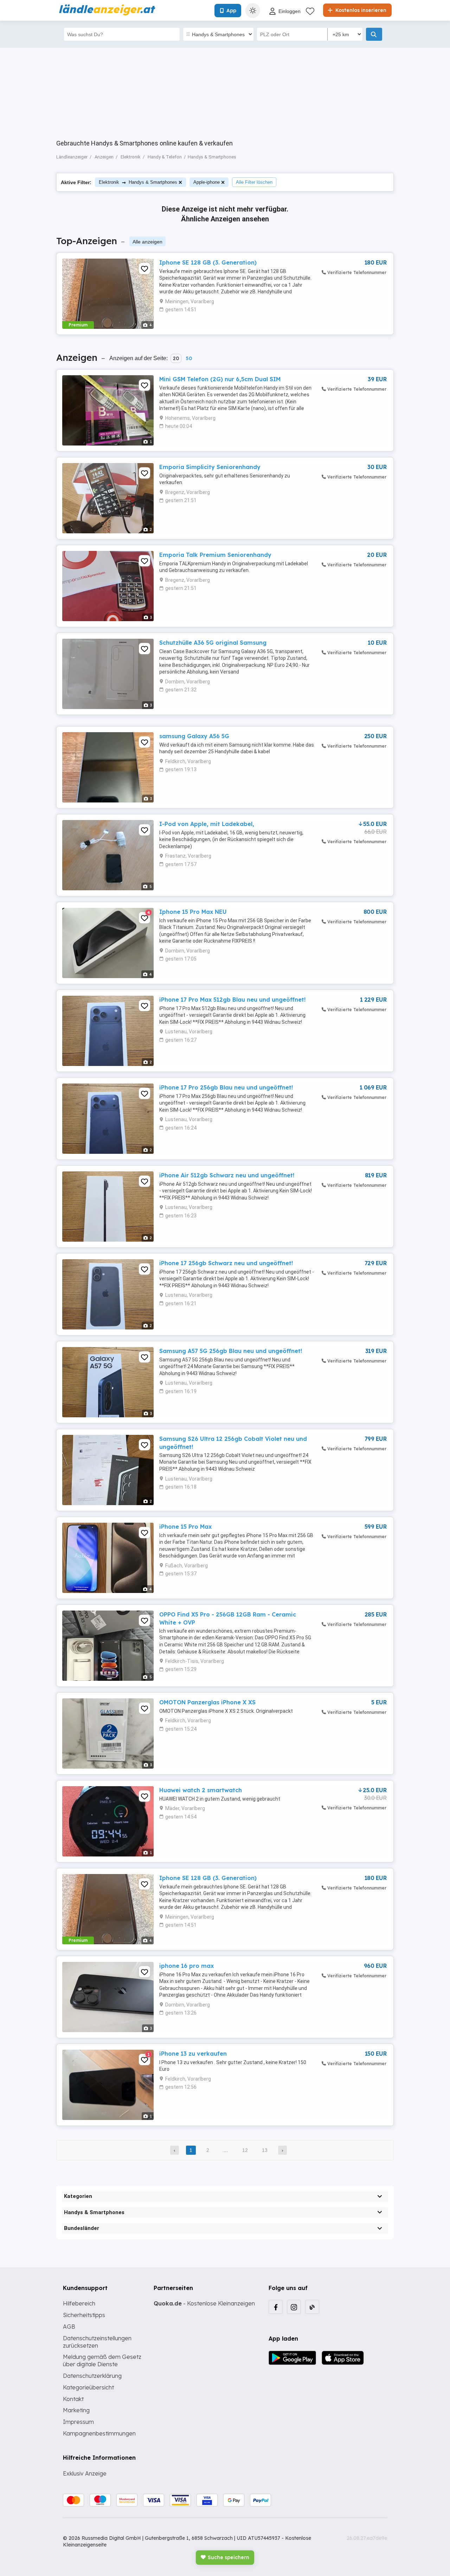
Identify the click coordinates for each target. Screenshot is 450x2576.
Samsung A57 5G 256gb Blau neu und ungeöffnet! (231, 1351)
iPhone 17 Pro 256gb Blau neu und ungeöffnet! (226, 1087)
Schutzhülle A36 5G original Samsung (213, 643)
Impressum (78, 2422)
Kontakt (73, 2399)
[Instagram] (294, 2307)
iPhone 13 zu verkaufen (193, 2054)
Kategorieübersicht (88, 2387)
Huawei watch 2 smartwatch (201, 1790)
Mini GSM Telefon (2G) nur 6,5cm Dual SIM (220, 379)
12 (245, 2150)
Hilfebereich (79, 2303)
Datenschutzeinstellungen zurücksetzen (97, 2342)
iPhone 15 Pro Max (185, 1527)
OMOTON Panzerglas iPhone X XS (207, 1702)
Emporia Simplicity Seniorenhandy (210, 467)
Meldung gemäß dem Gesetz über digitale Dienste (102, 2360)
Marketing (76, 2410)
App (231, 11)
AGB (69, 2327)
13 (265, 2150)
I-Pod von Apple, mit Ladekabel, (207, 824)
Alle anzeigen (147, 242)
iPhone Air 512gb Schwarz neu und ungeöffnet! (227, 1175)
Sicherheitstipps (84, 2315)
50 (189, 358)
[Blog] (312, 2307)
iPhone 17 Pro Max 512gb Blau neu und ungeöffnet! (232, 1000)
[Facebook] (276, 2307)
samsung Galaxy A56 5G (194, 736)
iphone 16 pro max (187, 1966)
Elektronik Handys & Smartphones (138, 182)
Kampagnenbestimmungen (99, 2433)
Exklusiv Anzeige (85, 2473)
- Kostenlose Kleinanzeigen (204, 2303)
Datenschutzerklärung (92, 2376)
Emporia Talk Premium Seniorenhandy (215, 555)
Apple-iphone (207, 182)
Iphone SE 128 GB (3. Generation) (208, 262)
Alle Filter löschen (254, 182)
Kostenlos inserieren (360, 10)
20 (176, 358)
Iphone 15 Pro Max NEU (193, 912)
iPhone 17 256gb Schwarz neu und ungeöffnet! (226, 1263)
